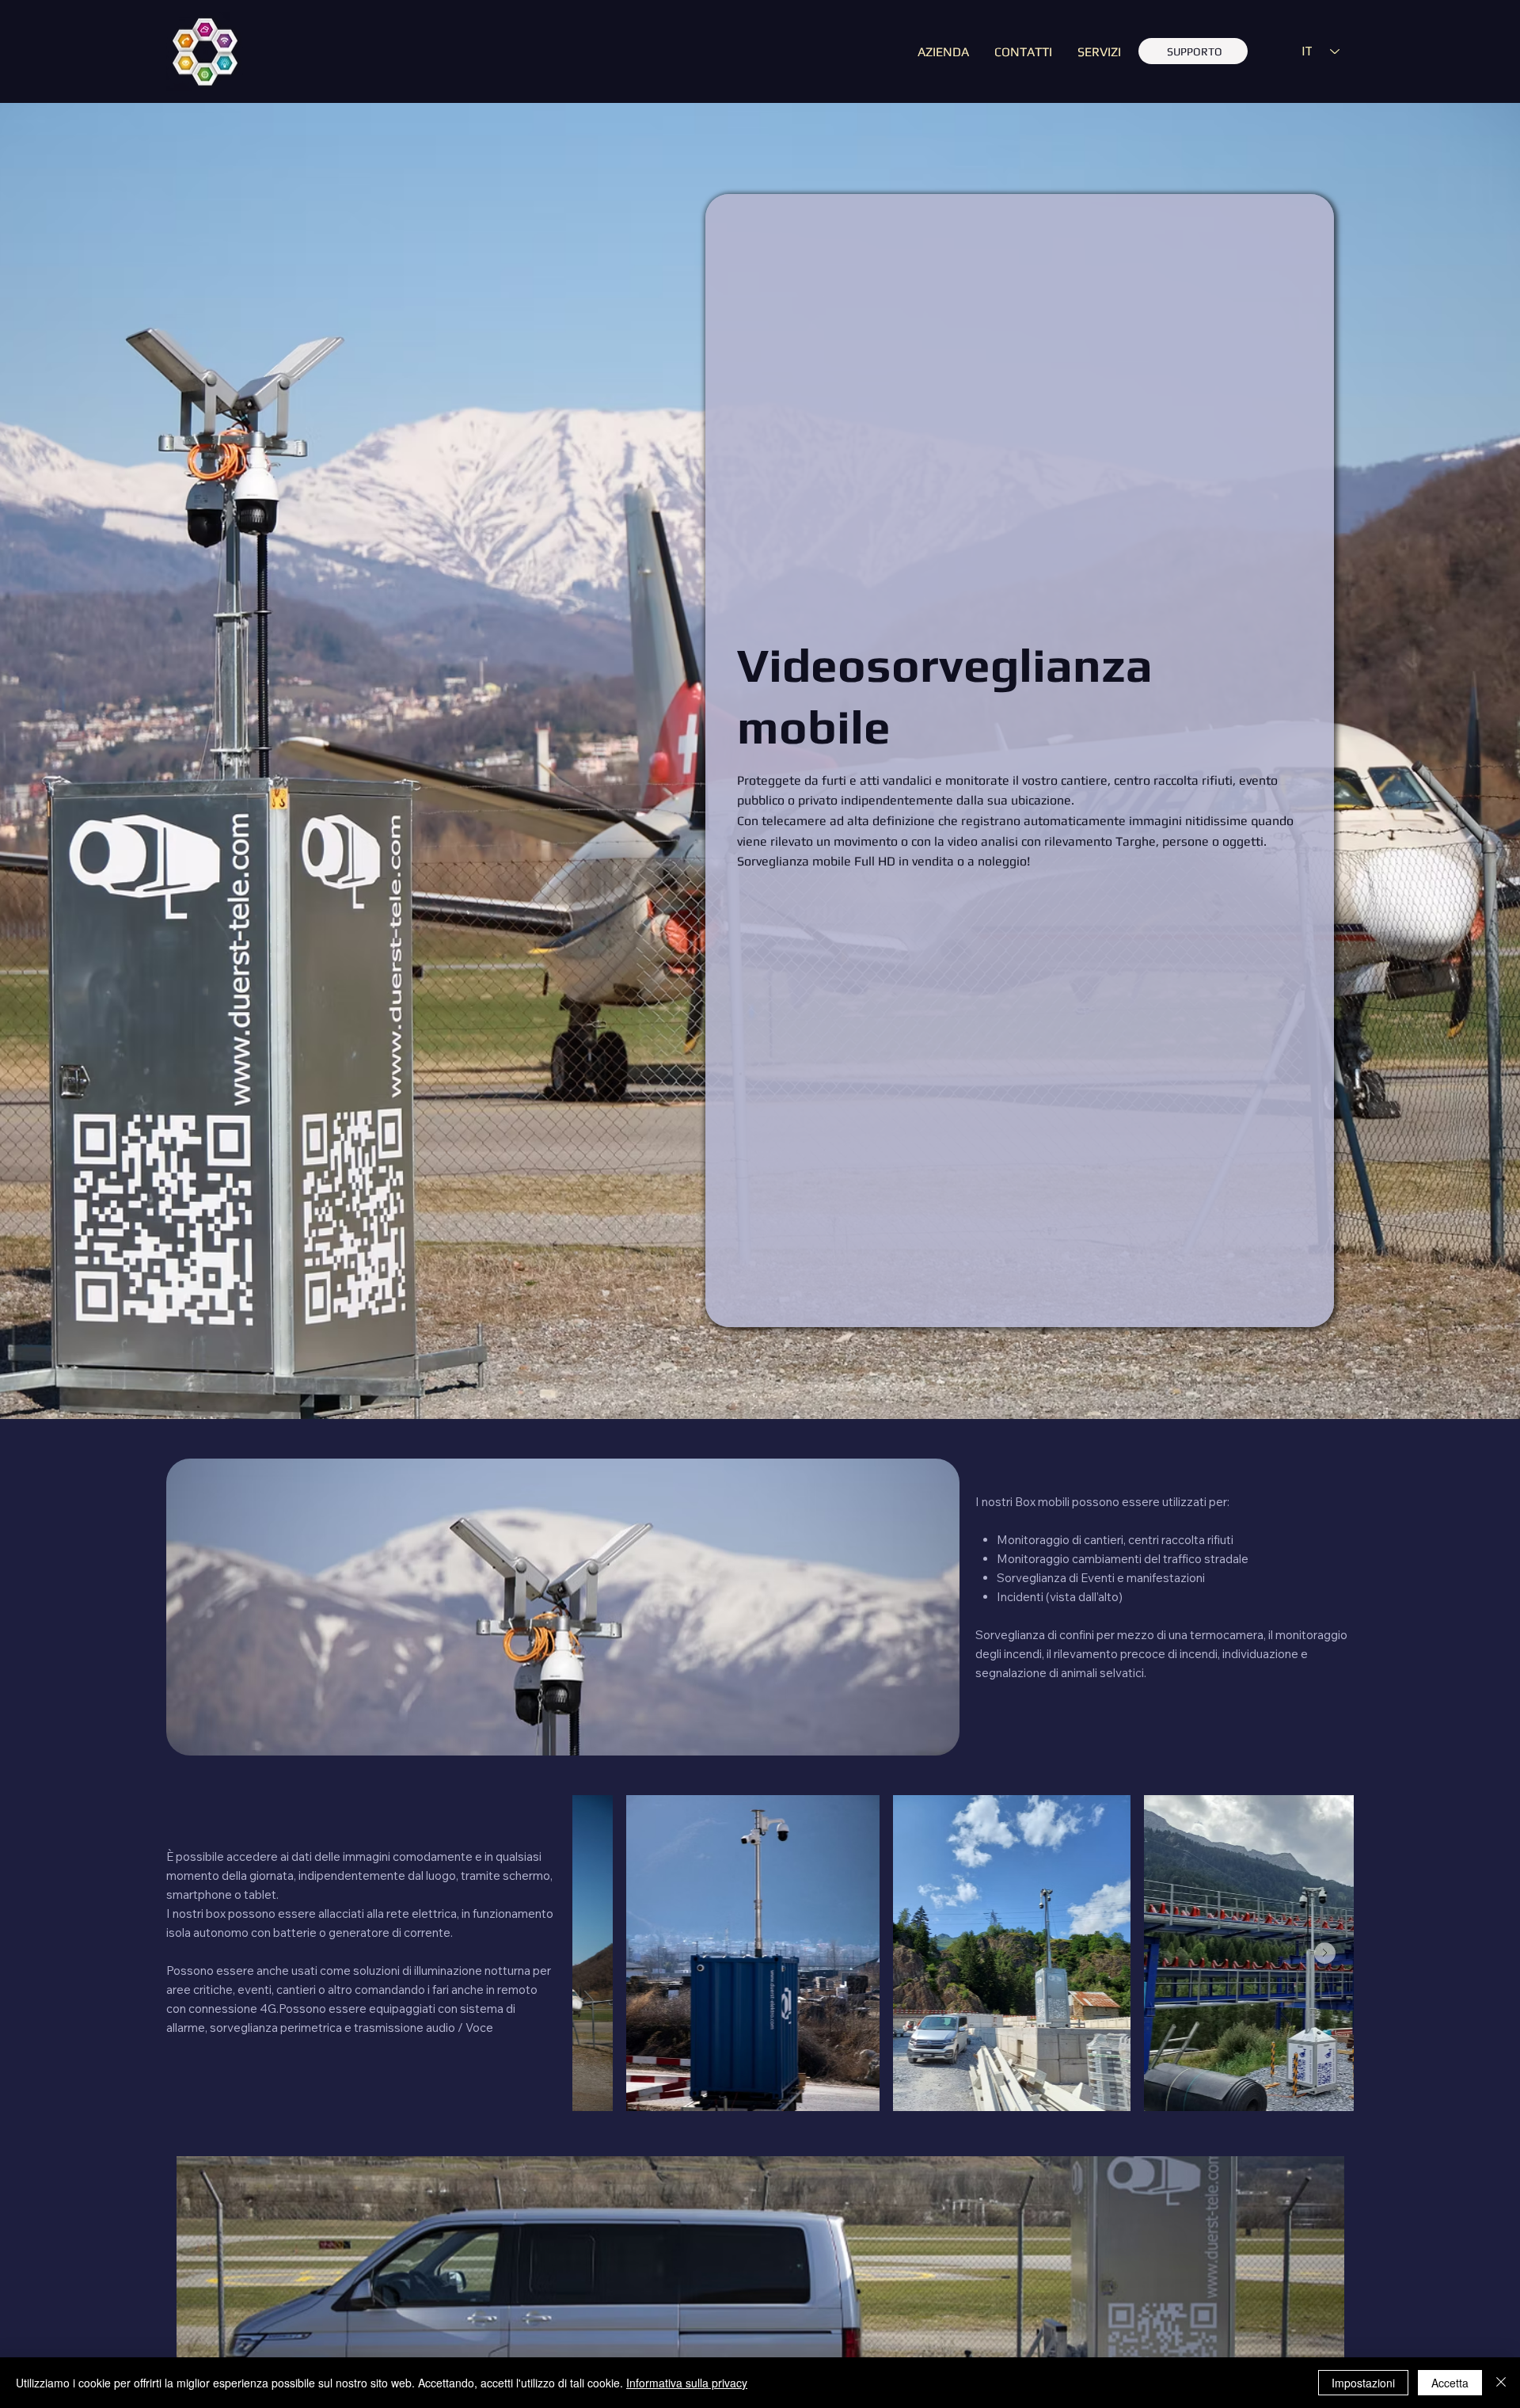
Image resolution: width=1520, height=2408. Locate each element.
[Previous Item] (601, 1953)
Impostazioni (1363, 2383)
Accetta (1450, 2383)
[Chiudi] (1501, 2383)
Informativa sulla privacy (687, 2383)
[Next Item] (1325, 1953)
